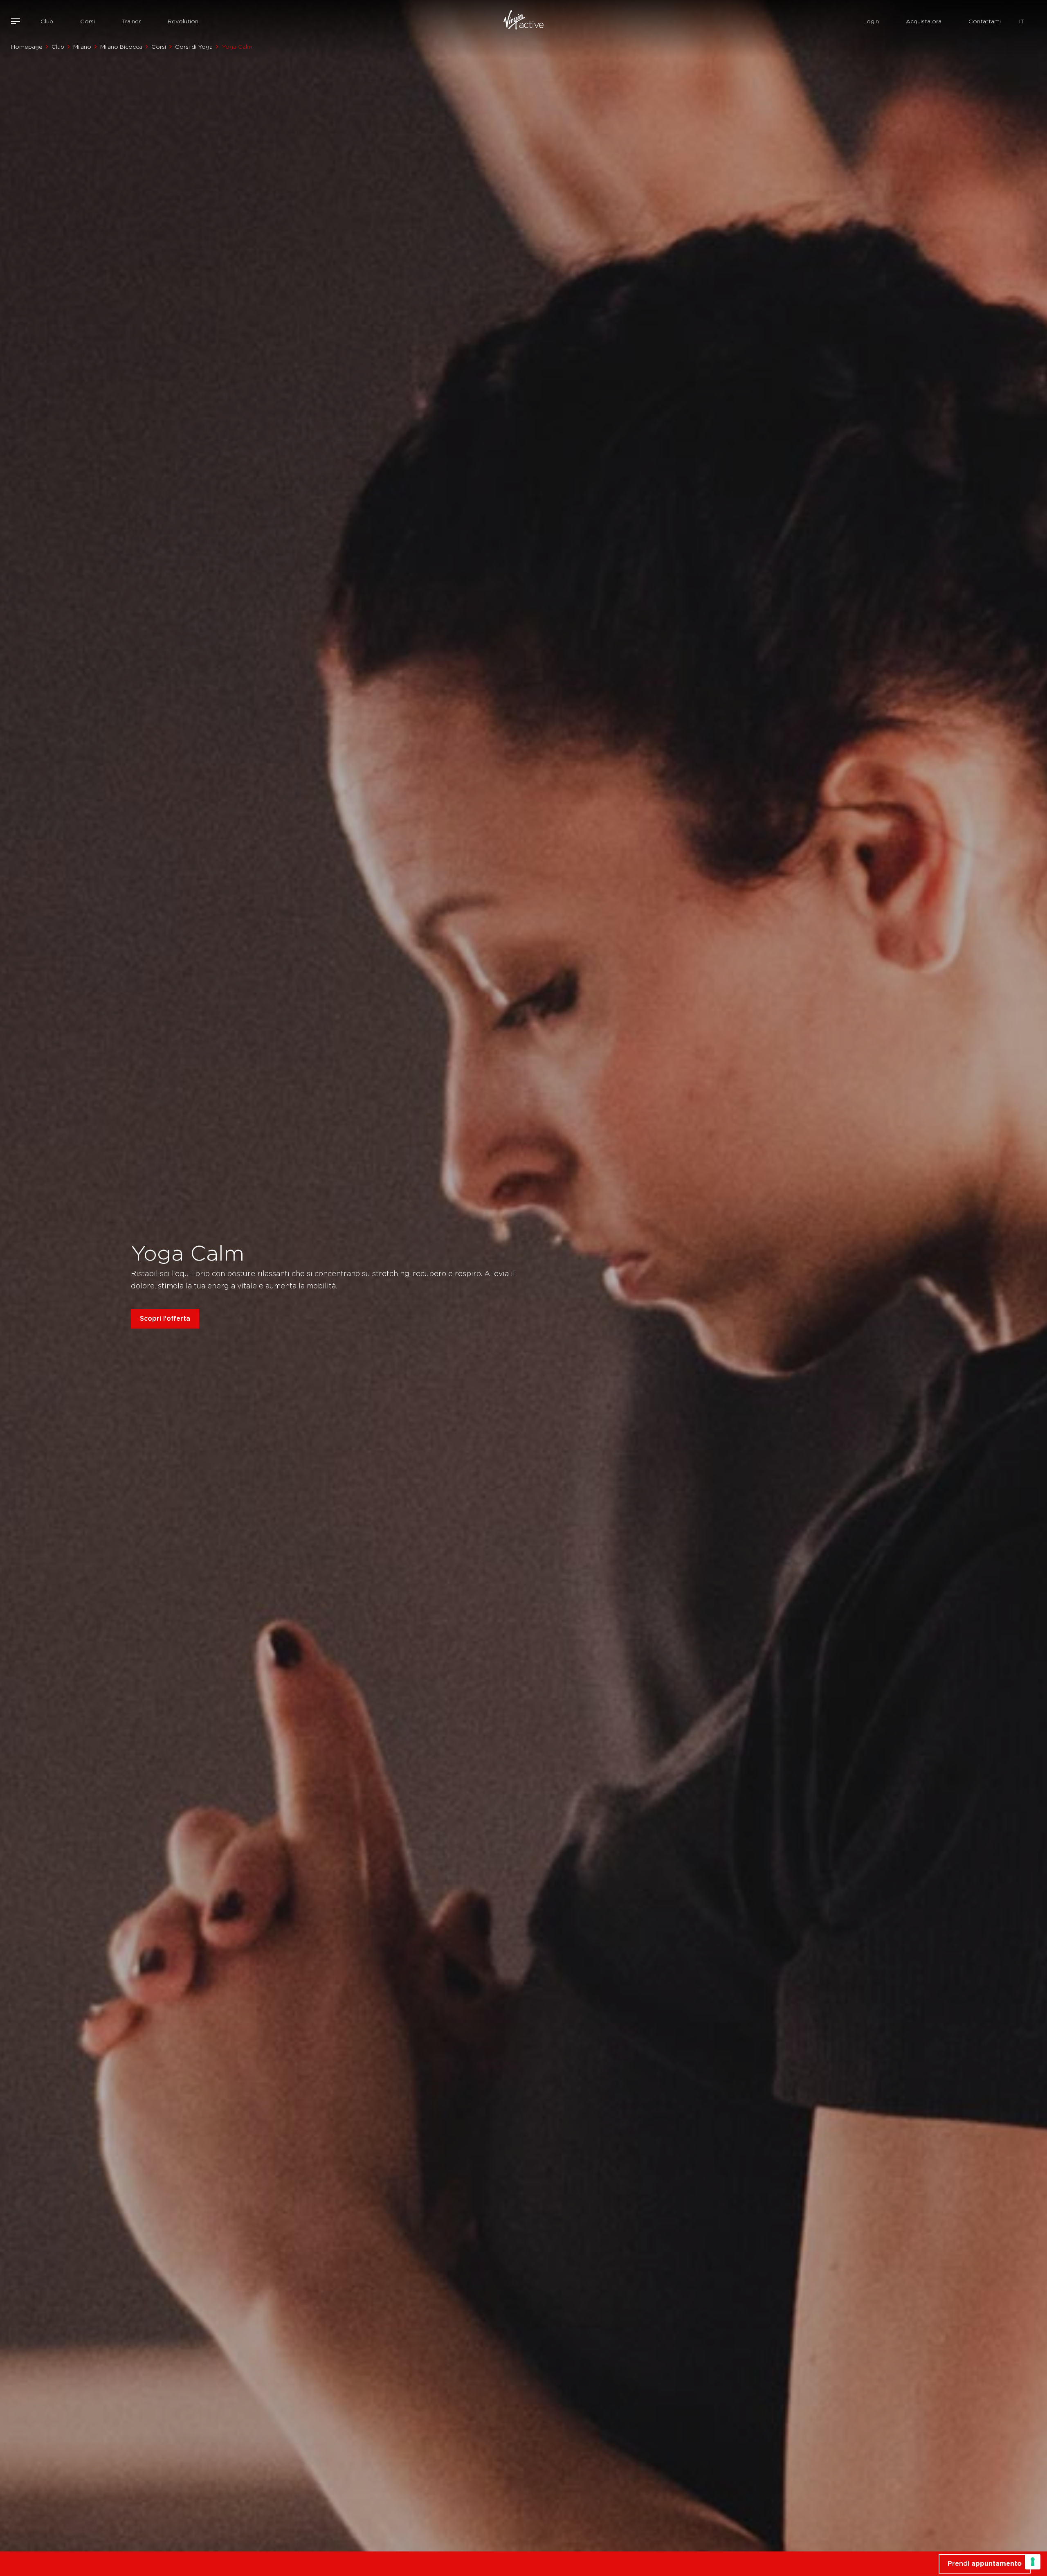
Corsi (88, 21)
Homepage (27, 47)
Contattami (985, 21)
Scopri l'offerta (165, 1318)
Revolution (183, 21)
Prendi (985, 2564)
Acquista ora (924, 21)
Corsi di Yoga (194, 47)
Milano (82, 47)
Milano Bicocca (121, 47)
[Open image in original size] (524, 21)
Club (47, 21)
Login (871, 21)
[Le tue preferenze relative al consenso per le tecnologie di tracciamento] (1033, 2562)
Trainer (131, 21)
